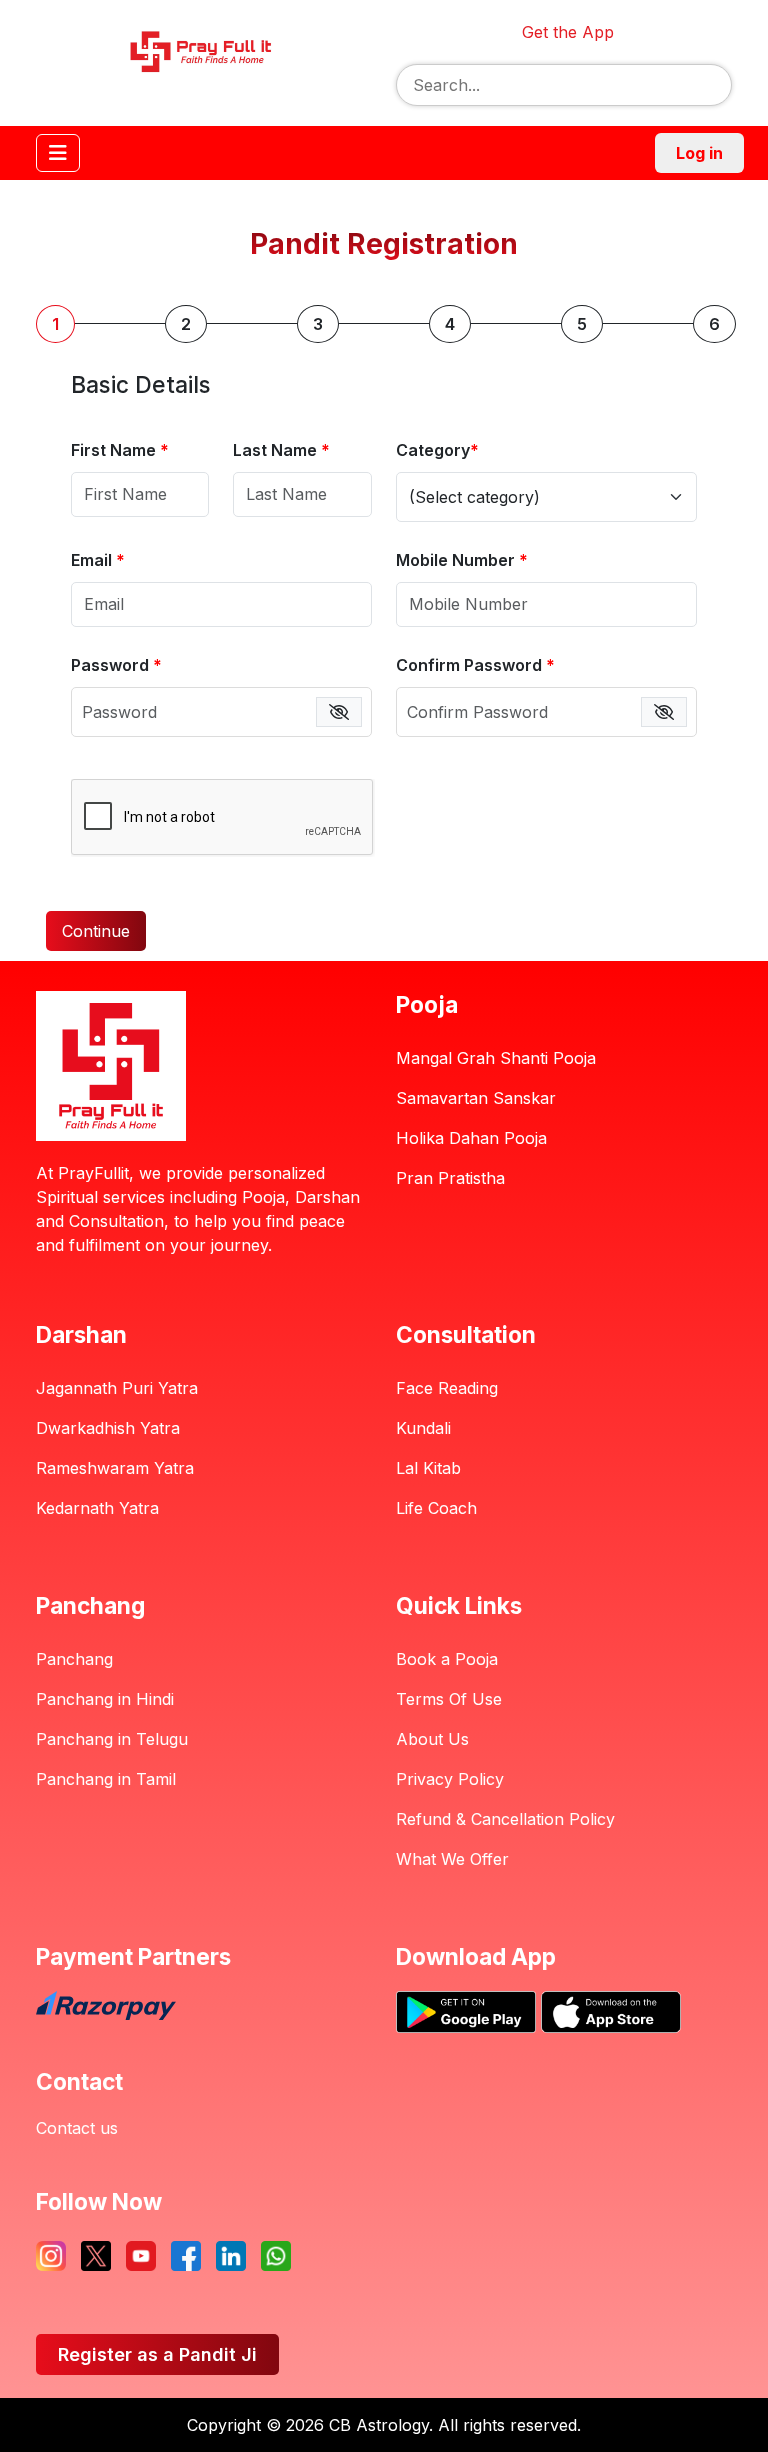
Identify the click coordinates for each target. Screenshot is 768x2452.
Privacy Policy (450, 1779)
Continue (96, 931)
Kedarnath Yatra (97, 1508)
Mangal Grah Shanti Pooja (496, 1058)
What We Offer (452, 1859)
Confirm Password (475, 665)
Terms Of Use (449, 1699)
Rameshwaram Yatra (115, 1468)
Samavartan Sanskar (476, 1098)
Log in (699, 153)
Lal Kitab (428, 1468)
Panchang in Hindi (105, 1699)
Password (116, 665)
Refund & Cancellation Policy (505, 1819)
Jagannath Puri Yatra (117, 1388)
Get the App (568, 32)
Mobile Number (462, 560)
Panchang (74, 1659)
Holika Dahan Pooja (471, 1138)
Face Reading (447, 1388)
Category (437, 450)
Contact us (77, 2128)
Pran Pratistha (450, 1178)
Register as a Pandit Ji (157, 2354)
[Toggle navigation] (58, 153)
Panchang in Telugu (112, 1739)
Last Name (281, 450)
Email (98, 560)
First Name (120, 450)
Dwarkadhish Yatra (108, 1428)
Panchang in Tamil (106, 1779)
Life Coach (436, 1508)
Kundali (423, 1428)
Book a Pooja (447, 1659)
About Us (432, 1739)
